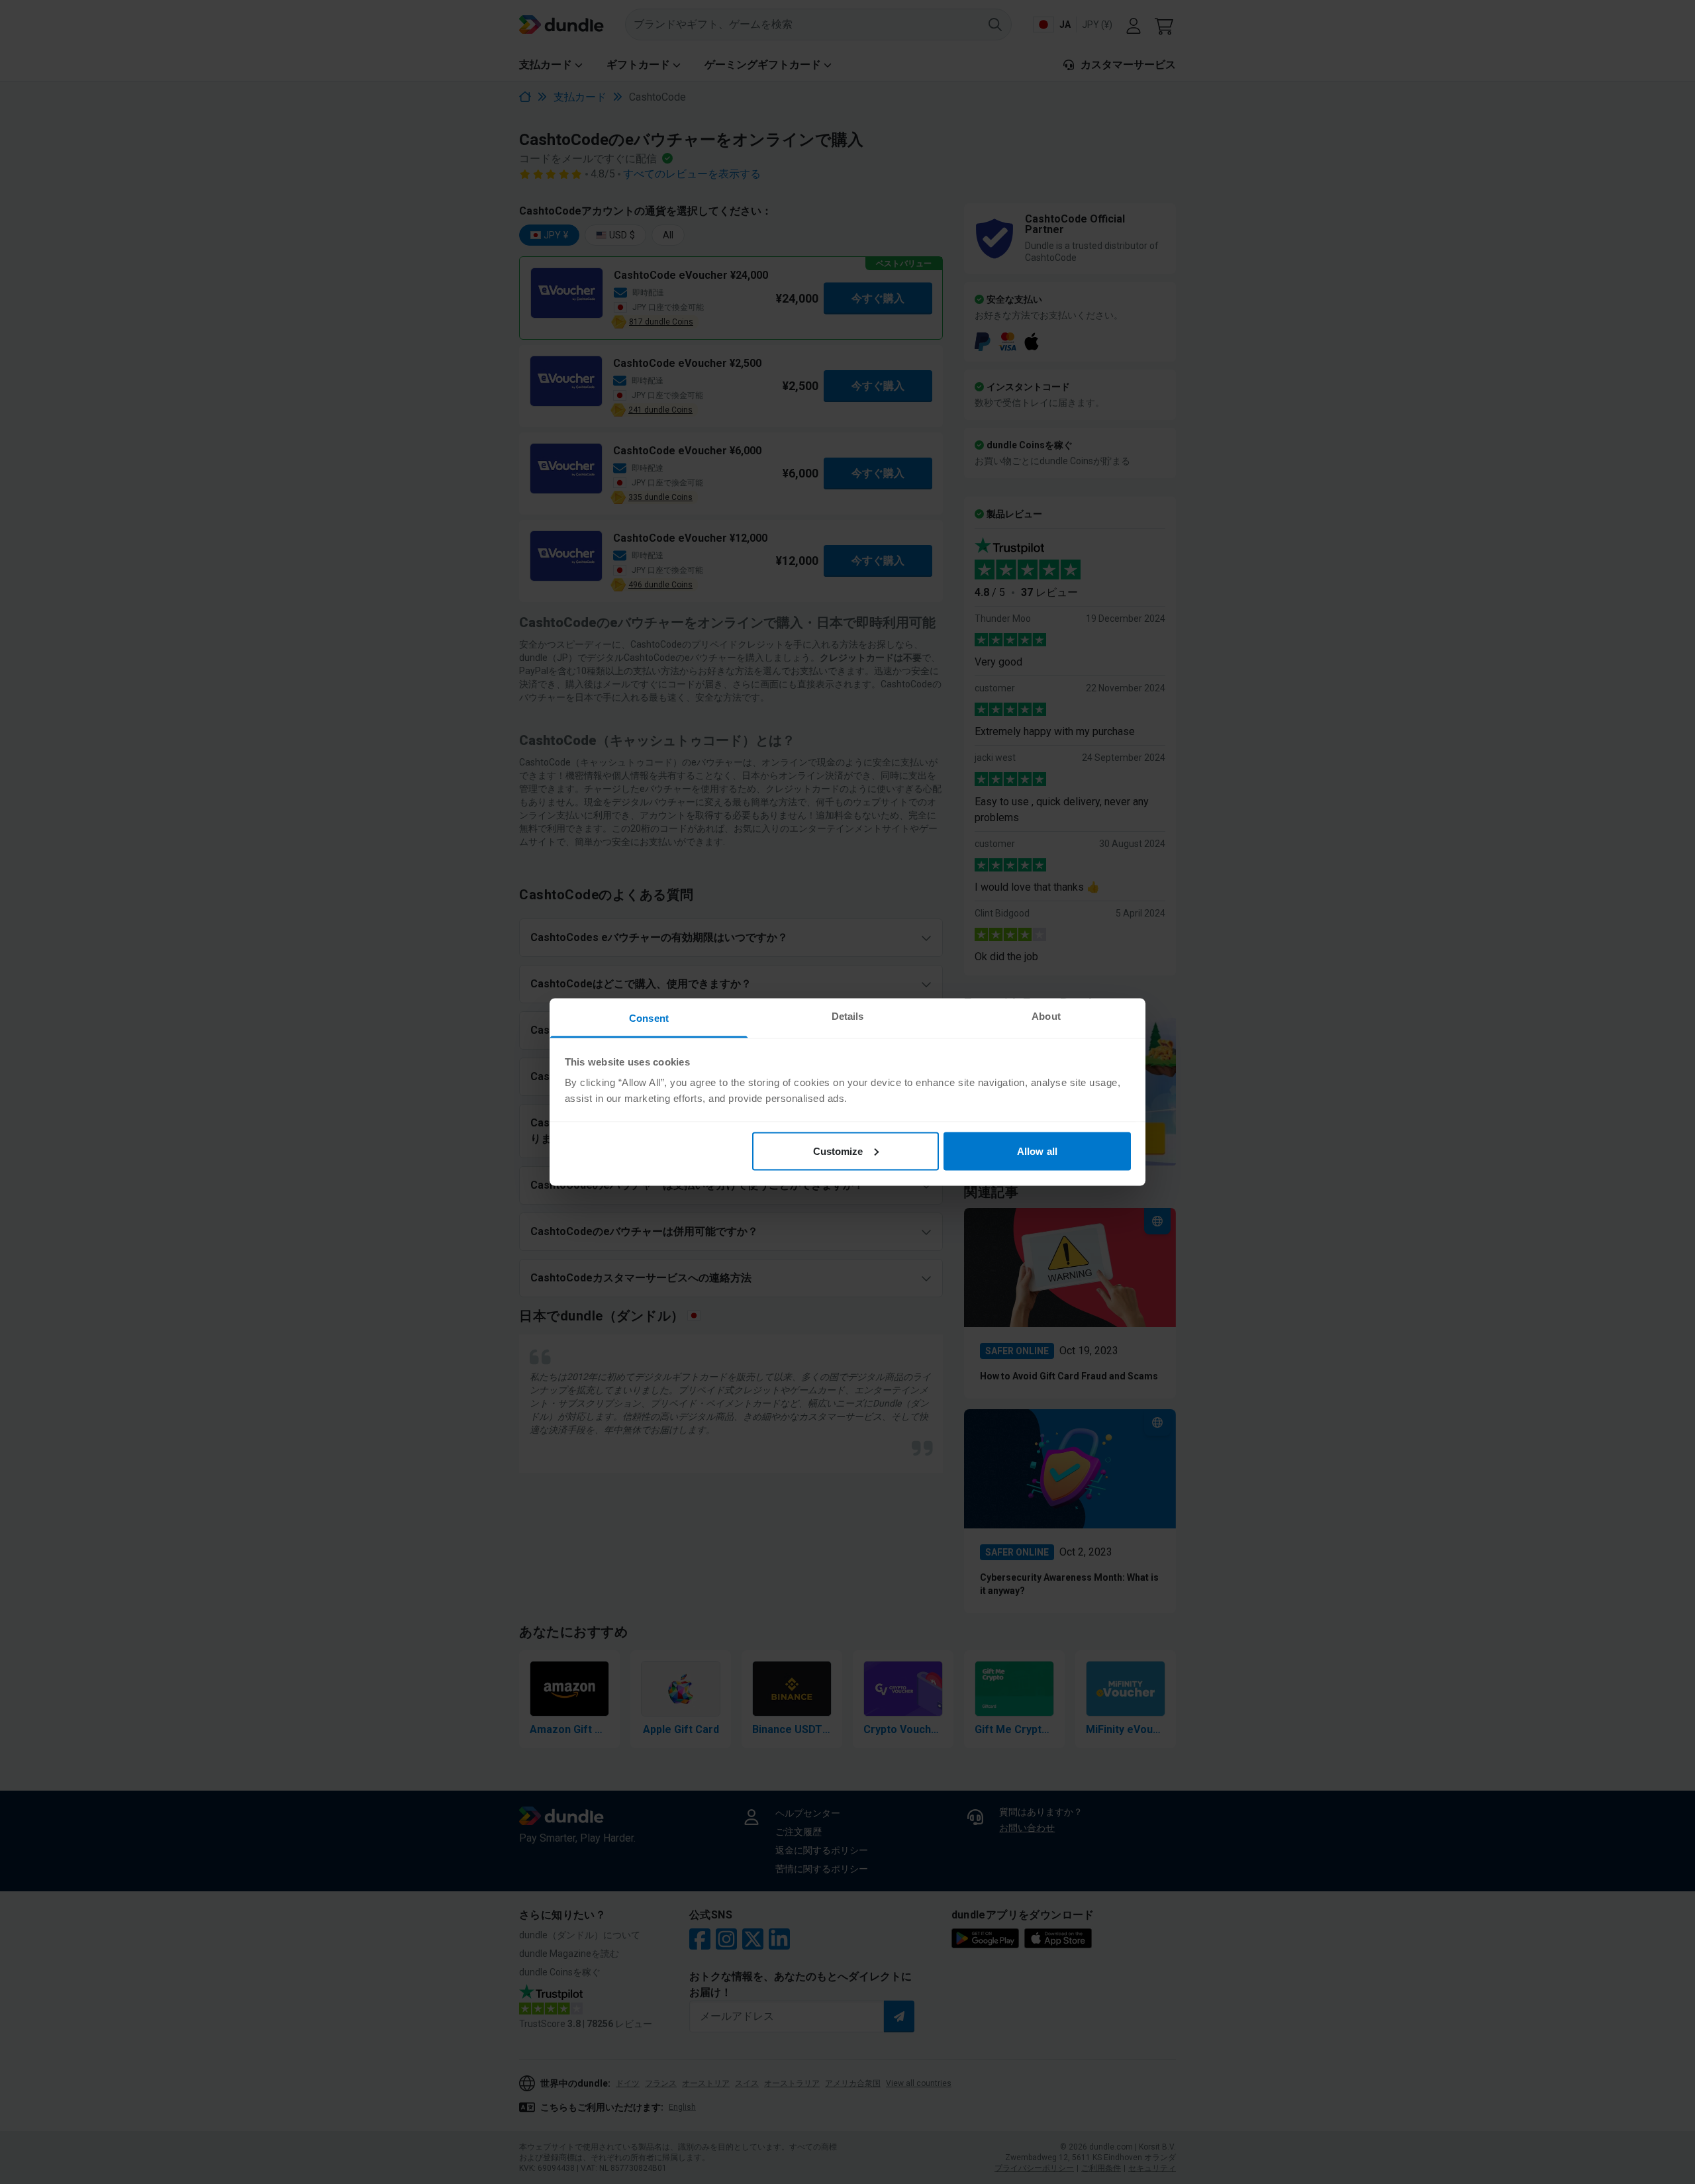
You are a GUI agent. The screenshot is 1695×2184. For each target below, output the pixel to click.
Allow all (1037, 1151)
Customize (838, 1151)
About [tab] (1046, 1016)
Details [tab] (848, 1016)
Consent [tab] (649, 1018)
